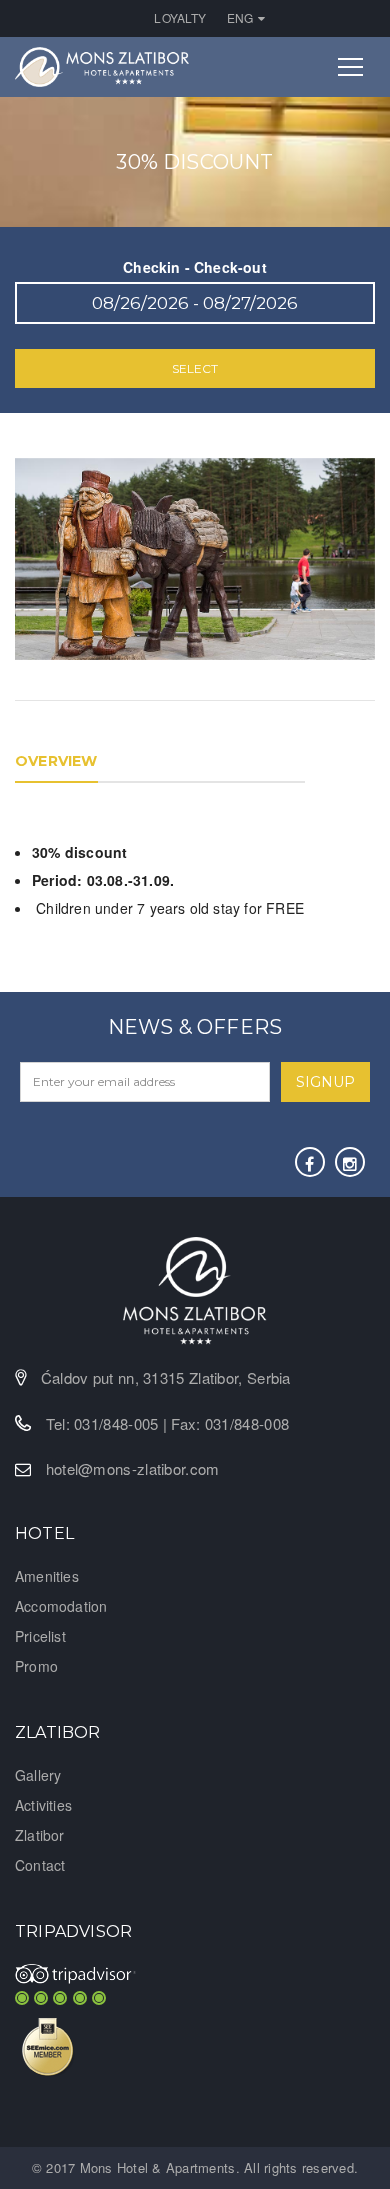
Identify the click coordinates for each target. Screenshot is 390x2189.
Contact (40, 1865)
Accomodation (61, 1606)
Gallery (38, 1775)
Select (195, 368)
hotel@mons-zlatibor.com (133, 1468)
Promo (36, 1666)
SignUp (325, 1082)
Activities (43, 1805)
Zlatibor (40, 1835)
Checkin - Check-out (195, 267)
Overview (56, 761)
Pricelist (40, 1636)
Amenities (47, 1576)
